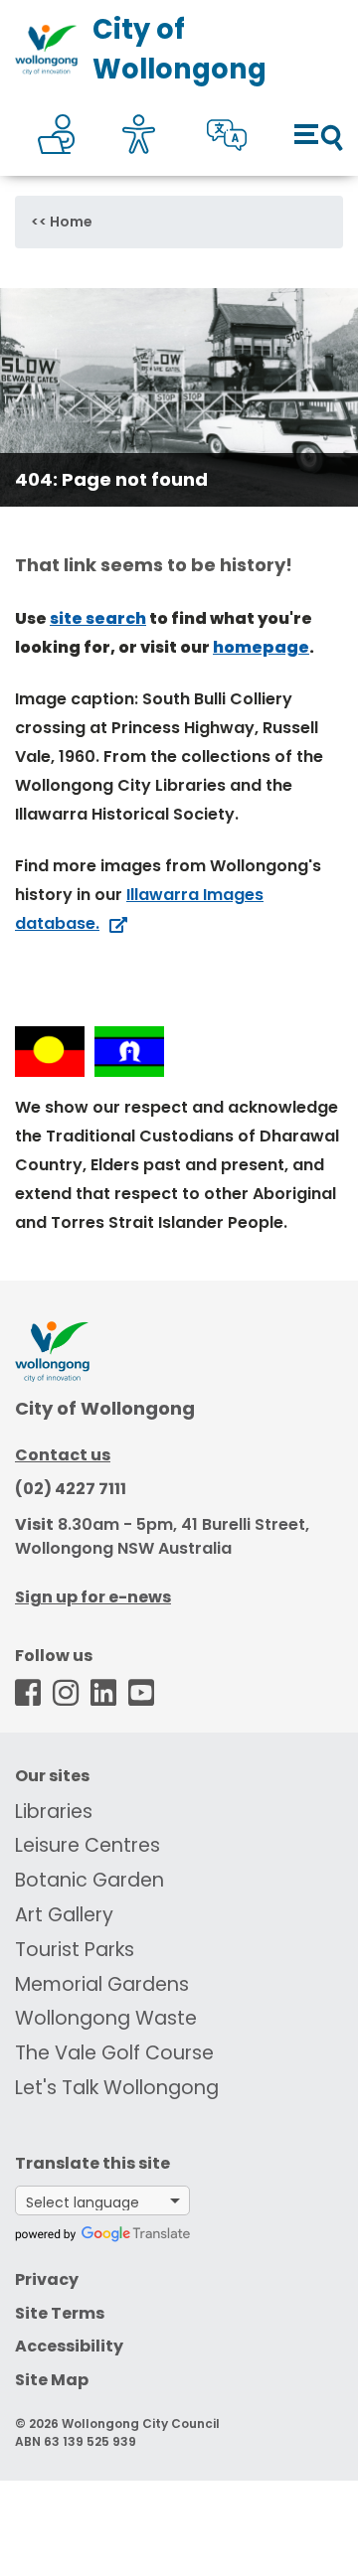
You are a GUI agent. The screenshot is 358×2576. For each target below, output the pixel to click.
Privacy (47, 2279)
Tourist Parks (75, 1950)
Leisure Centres (88, 1845)
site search (98, 618)
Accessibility (69, 2346)
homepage (261, 647)
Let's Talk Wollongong (117, 2088)
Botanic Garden (89, 1880)
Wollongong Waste (106, 2018)
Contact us (63, 1455)
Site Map (52, 2380)
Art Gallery (64, 1915)
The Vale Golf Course (114, 2053)
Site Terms (60, 2313)
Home (71, 222)
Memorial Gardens (102, 1984)
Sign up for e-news (93, 1597)
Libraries (54, 1812)
